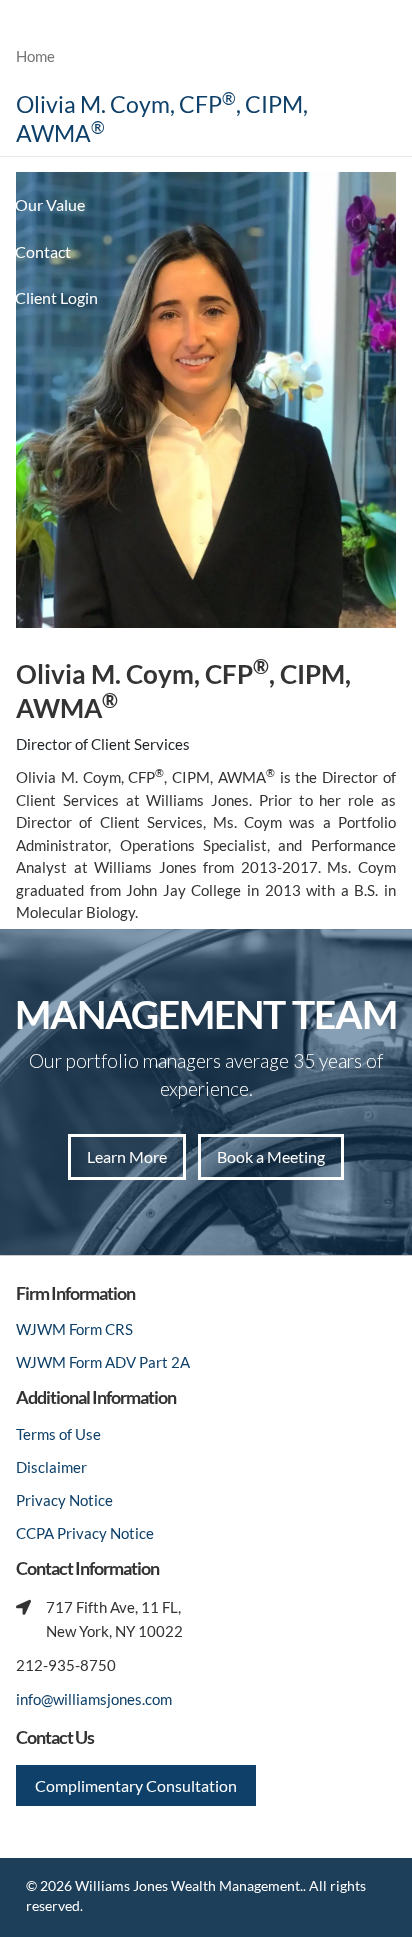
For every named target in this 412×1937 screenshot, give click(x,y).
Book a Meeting (271, 1156)
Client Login (56, 297)
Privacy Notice (64, 1500)
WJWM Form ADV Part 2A (103, 1362)
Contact (43, 251)
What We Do (60, 158)
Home (35, 56)
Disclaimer (51, 1467)
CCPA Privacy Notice (85, 1533)
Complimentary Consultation (136, 1785)
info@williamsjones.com (94, 1699)
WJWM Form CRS (74, 1329)
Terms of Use (58, 1434)
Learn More (127, 1156)
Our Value (50, 204)
